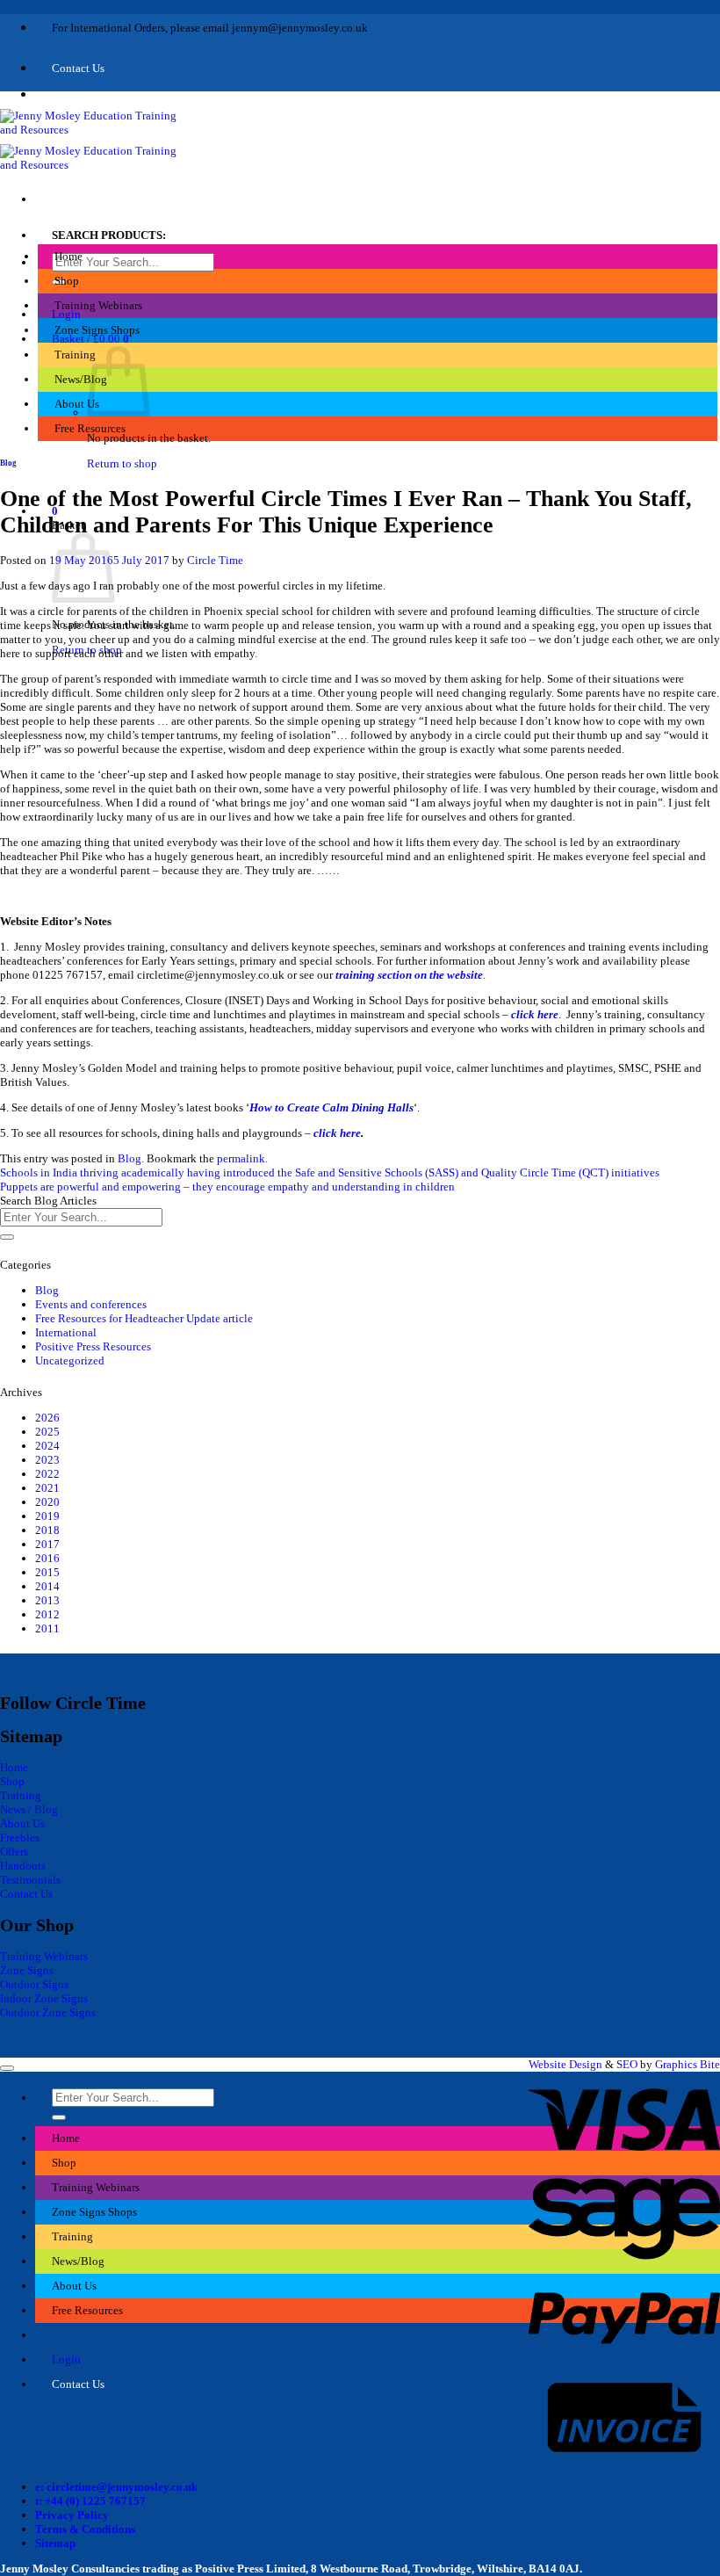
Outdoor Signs (34, 1984)
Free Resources (90, 428)
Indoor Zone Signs (44, 1998)
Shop (67, 281)
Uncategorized (70, 1360)
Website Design (565, 2064)
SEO (627, 2064)
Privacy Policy (72, 2515)
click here (535, 1014)
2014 (47, 1586)
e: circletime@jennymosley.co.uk (116, 2487)
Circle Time (215, 560)
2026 (47, 1418)
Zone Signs (27, 1970)
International (66, 1332)
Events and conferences (91, 1304)
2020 (47, 1502)
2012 (47, 1614)
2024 (47, 1446)
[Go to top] (7, 2068)
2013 (47, 1600)
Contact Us (26, 1894)
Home (68, 256)
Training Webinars (98, 305)
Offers (14, 1852)
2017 (47, 1544)
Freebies (20, 1838)
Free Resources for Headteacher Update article (144, 1318)
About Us (77, 404)
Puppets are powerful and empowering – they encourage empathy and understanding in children (227, 1187)
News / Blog (29, 1809)
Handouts (23, 1866)
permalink (241, 1158)
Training (75, 355)
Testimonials (30, 1880)
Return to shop (122, 463)
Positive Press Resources (93, 1346)
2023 (47, 1460)
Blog (8, 463)
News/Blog (81, 379)
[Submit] (7, 1237)
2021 (47, 1488)
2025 (47, 1432)
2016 (47, 1558)
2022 (47, 1474)
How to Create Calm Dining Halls (331, 1107)
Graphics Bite (688, 2064)
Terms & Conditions (85, 2529)
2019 (47, 1516)
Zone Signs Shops (97, 330)
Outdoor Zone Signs (48, 2012)
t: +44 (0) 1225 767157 (90, 2501)
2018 (47, 1530)
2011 (47, 1628)
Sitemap (55, 2543)
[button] (90, 339)
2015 (47, 1572)
